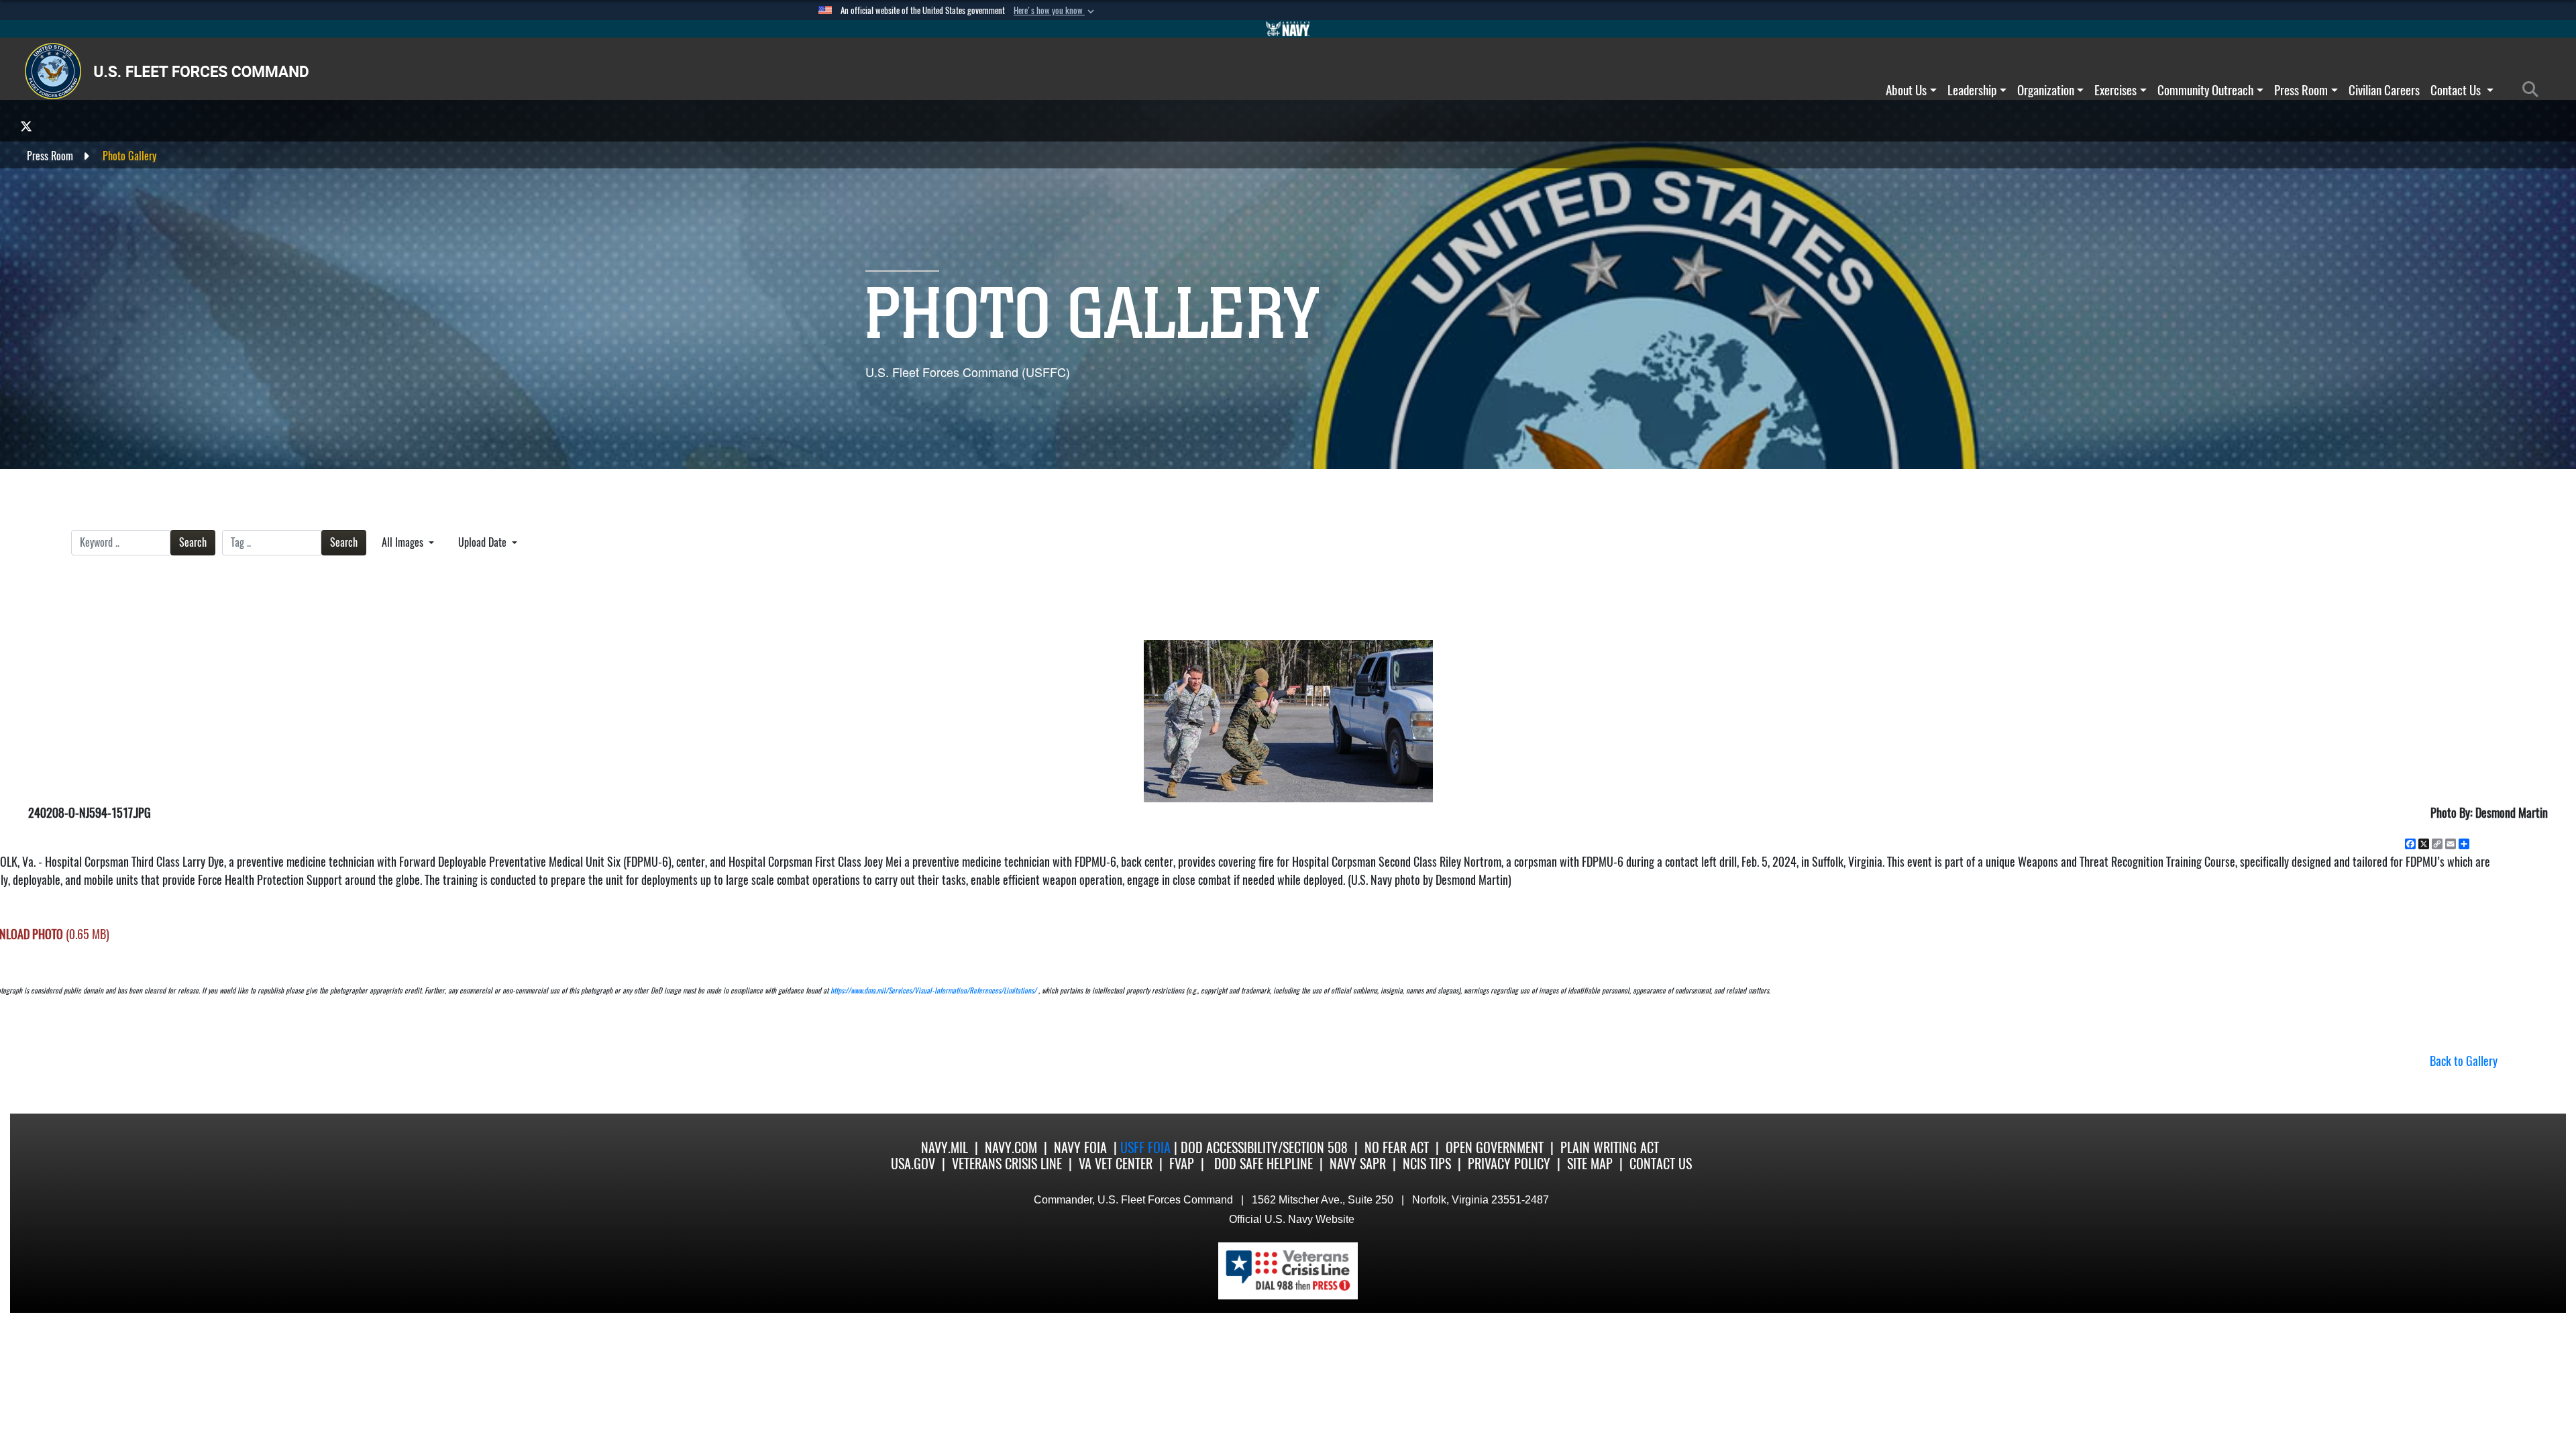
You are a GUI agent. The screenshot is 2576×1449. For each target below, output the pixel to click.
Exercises (2115, 90)
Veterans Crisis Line (1007, 1164)
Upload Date (484, 542)
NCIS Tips (1427, 1164)
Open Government (1495, 1147)
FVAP (1182, 1164)
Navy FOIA (1080, 1147)
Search (193, 542)
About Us (1906, 90)
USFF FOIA (1147, 1147)
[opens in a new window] (26, 126)
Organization (2046, 90)
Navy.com (1011, 1147)
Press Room (2301, 90)
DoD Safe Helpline (1264, 1164)
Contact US (1661, 1164)
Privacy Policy (1509, 1164)
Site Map (1590, 1164)
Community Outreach (2205, 90)
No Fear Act (1397, 1147)
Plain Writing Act (1610, 1147)
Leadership (1972, 90)
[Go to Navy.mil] (1288, 29)
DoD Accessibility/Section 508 (1264, 1147)
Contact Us (2457, 90)
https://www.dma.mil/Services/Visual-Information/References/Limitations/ (933, 990)
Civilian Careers (2384, 90)
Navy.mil (945, 1147)
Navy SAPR (1358, 1164)
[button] (1055, 11)
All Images (404, 542)
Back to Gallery (2464, 1061)
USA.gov (913, 1164)
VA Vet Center (1116, 1164)
